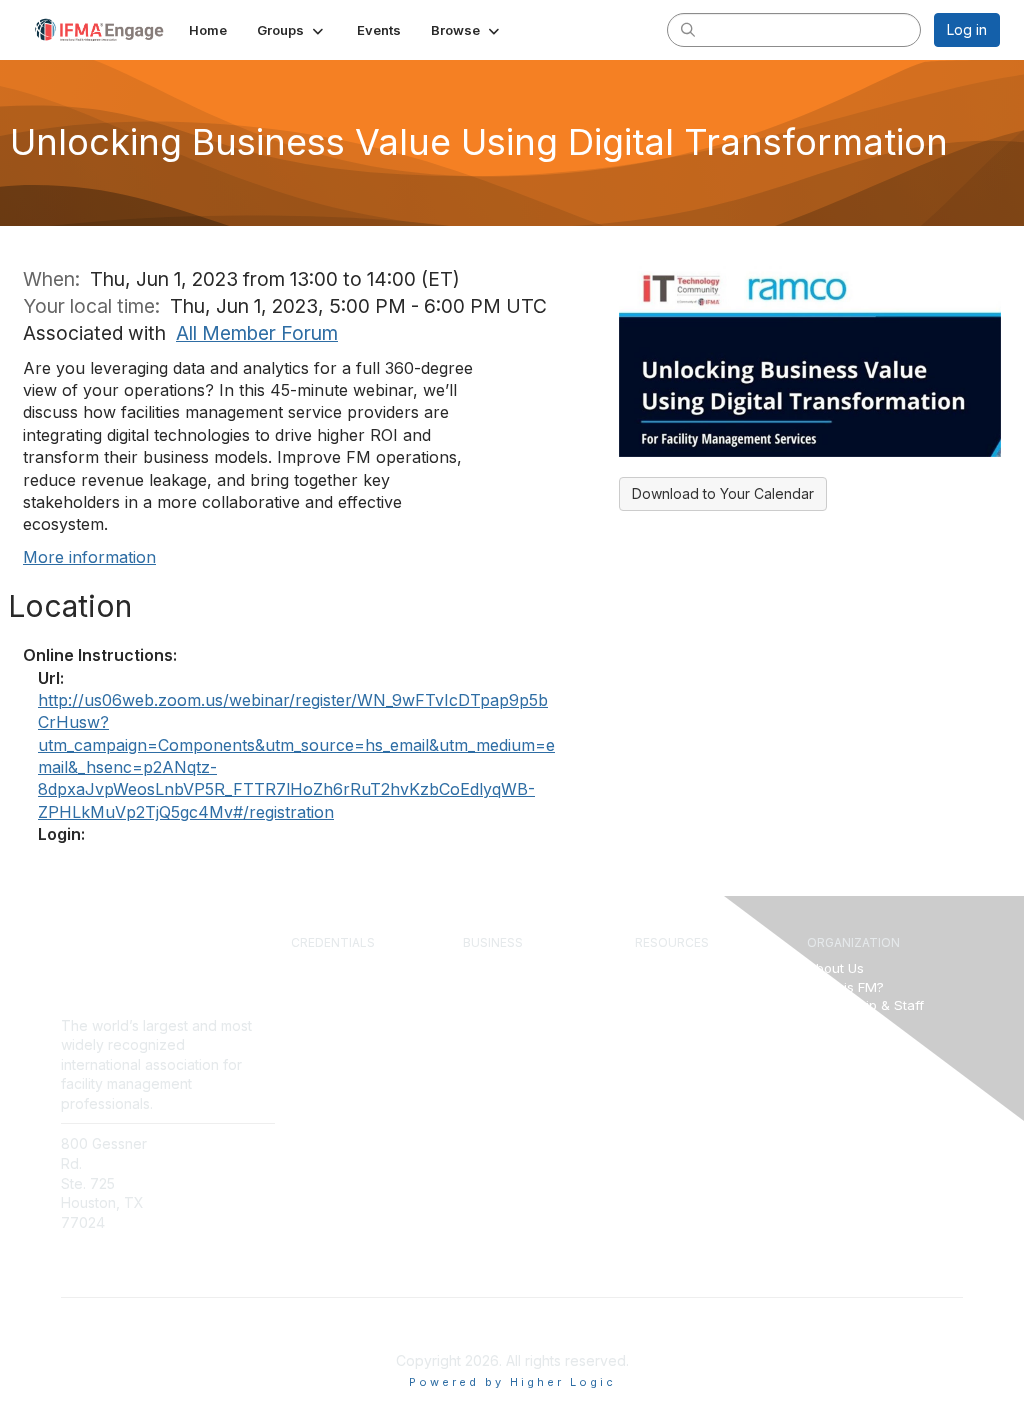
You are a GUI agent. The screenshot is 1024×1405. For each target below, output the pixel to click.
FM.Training (327, 1080)
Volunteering (846, 1042)
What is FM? (845, 987)
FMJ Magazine (682, 1005)
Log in (967, 29)
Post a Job (496, 1042)
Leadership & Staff (865, 1005)
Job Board (668, 1080)
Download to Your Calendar (723, 493)
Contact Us (212, 1143)
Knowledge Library (694, 987)
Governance (846, 1024)
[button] (292, 30)
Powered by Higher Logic (512, 1382)
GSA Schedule (337, 1098)
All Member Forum (257, 333)
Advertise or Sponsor (529, 1005)
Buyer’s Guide (678, 1061)
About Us (835, 968)
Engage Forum (680, 968)
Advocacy (838, 1061)
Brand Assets (849, 1080)
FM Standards (679, 1098)
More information (89, 557)
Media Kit (492, 1061)
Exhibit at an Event (521, 1024)
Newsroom (211, 1163)
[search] (688, 29)
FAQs (193, 1183)
